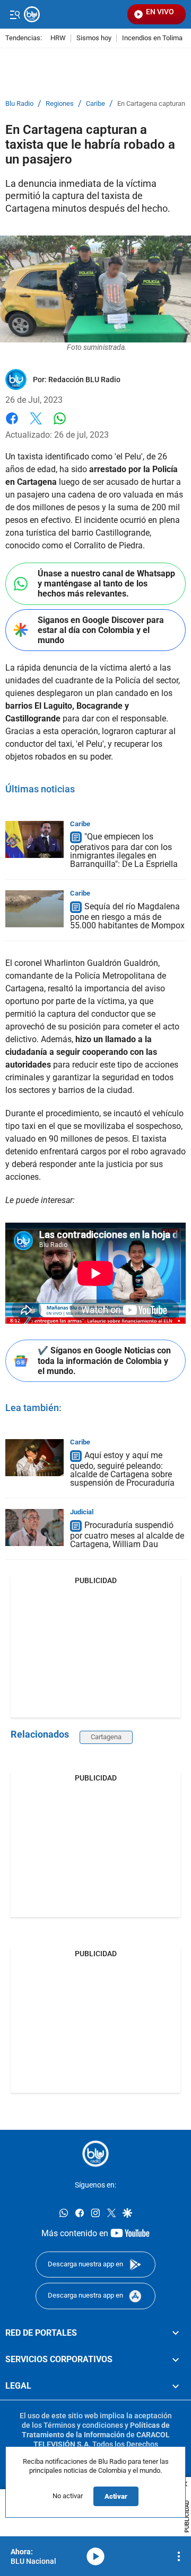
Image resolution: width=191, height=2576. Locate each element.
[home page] (95, 2154)
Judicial (82, 1512)
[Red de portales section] (176, 2333)
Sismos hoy (94, 38)
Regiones (60, 104)
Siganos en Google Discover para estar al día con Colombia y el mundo (101, 630)
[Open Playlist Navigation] (179, 2556)
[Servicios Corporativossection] (176, 2360)
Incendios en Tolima (152, 38)
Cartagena (106, 1737)
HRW (58, 38)
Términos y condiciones (83, 2425)
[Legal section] (176, 2386)
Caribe (95, 104)
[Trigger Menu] (15, 14)
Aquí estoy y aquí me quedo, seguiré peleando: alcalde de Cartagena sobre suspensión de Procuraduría (122, 1469)
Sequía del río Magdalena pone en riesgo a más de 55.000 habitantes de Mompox (127, 916)
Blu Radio (19, 104)
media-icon (95, 2556)
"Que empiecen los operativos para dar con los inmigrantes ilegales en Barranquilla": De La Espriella (124, 851)
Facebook (12, 425)
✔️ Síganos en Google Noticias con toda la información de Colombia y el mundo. (104, 1361)
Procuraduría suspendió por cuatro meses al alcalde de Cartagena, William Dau (127, 1535)
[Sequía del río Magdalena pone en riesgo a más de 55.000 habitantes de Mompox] (34, 909)
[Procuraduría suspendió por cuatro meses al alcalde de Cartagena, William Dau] (34, 1527)
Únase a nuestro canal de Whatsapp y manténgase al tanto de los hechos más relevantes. (106, 584)
